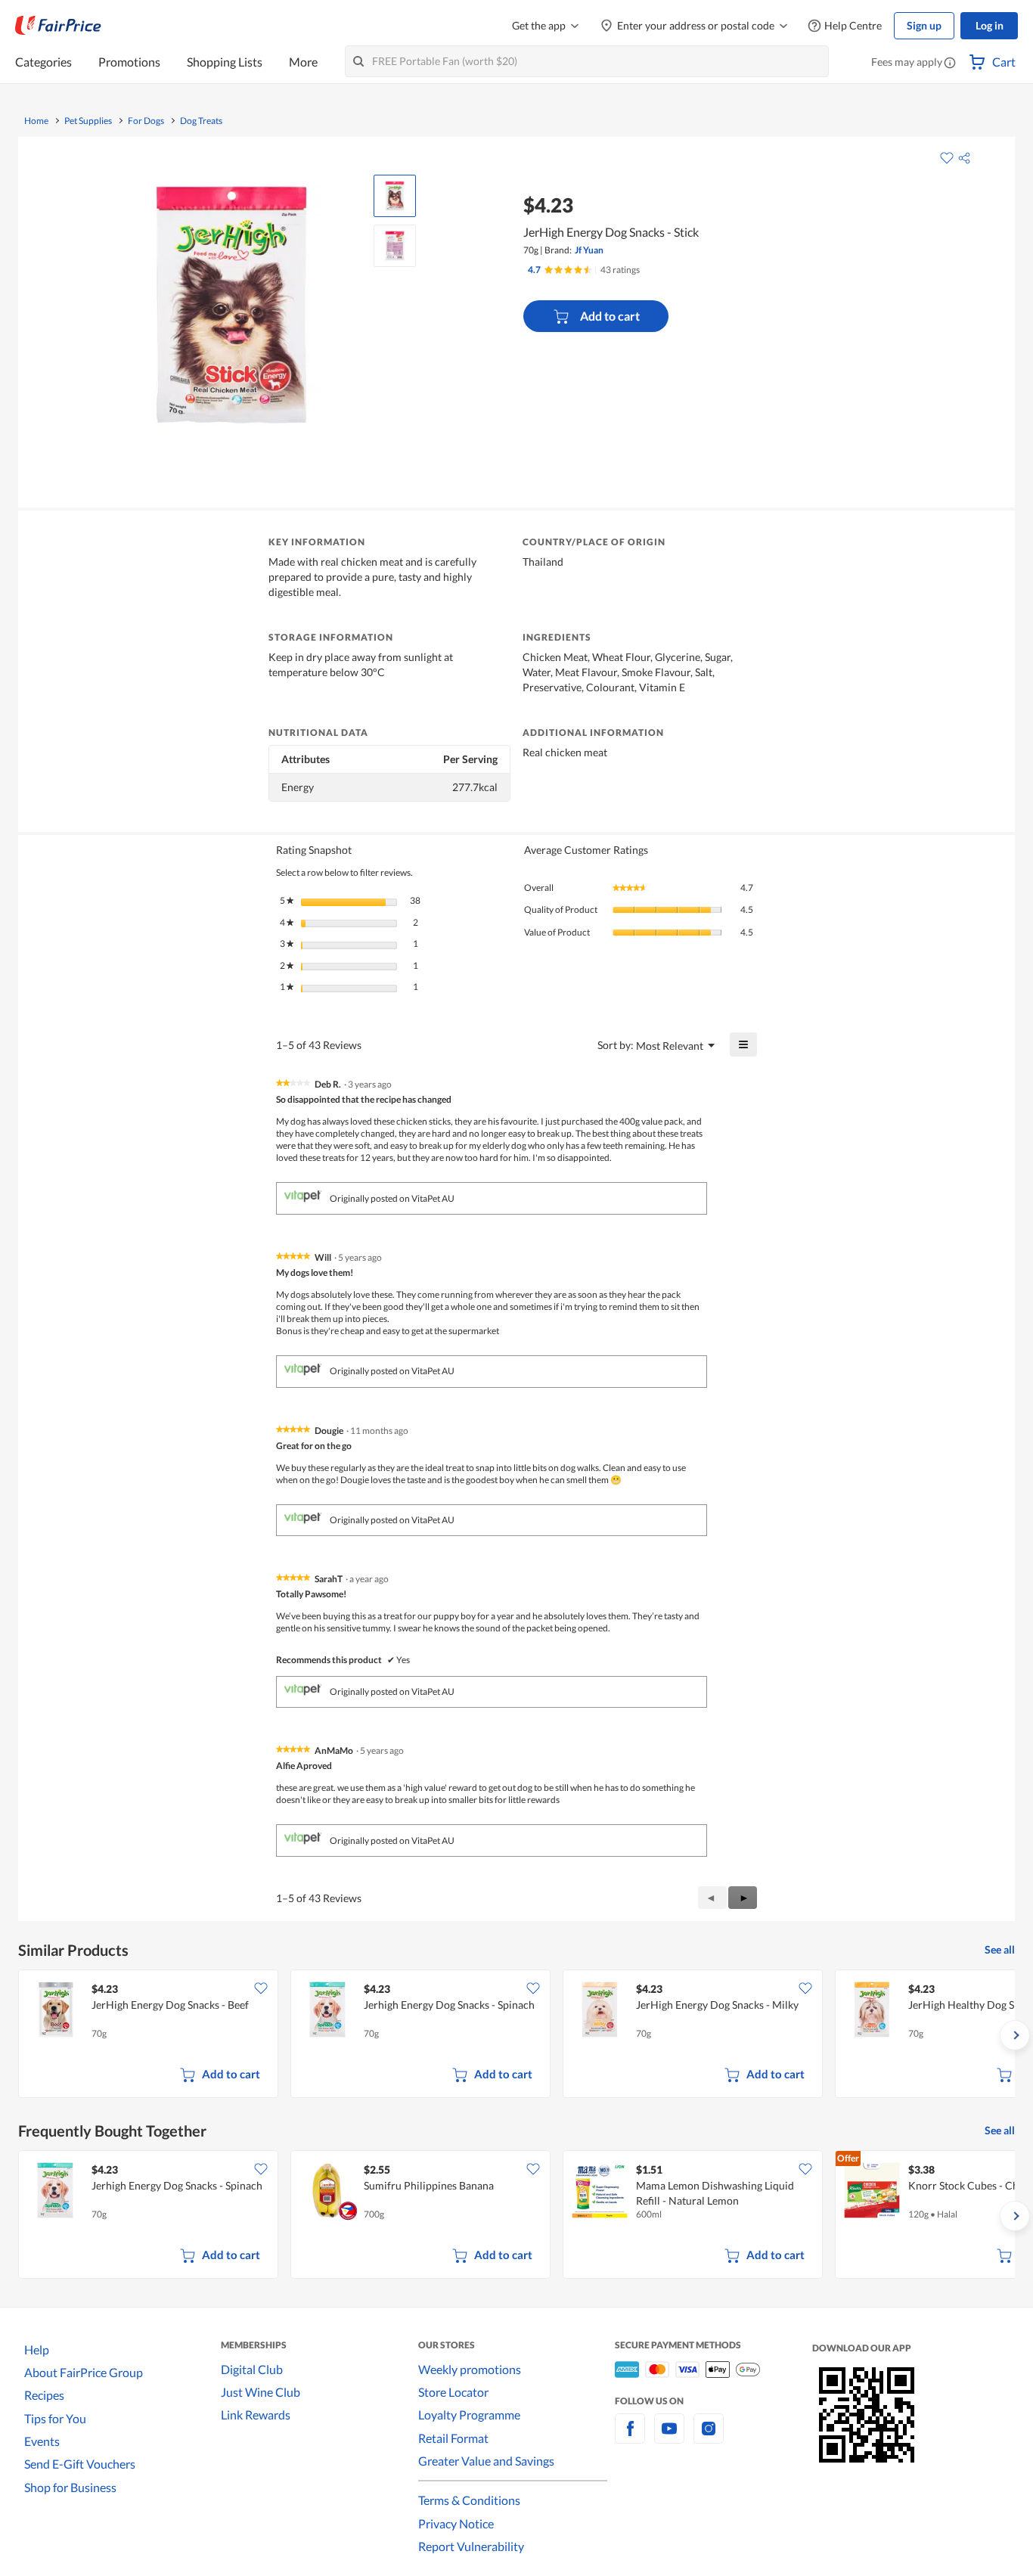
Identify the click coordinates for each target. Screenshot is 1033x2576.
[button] (950, 64)
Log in (990, 25)
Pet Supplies (88, 121)
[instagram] (709, 2437)
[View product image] (395, 196)
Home (36, 121)
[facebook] (630, 2437)
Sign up (924, 25)
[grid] (516, 2035)
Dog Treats (201, 121)
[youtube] (669, 2437)
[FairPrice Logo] (58, 26)
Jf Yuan (589, 250)
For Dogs (146, 121)
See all (1000, 1949)
